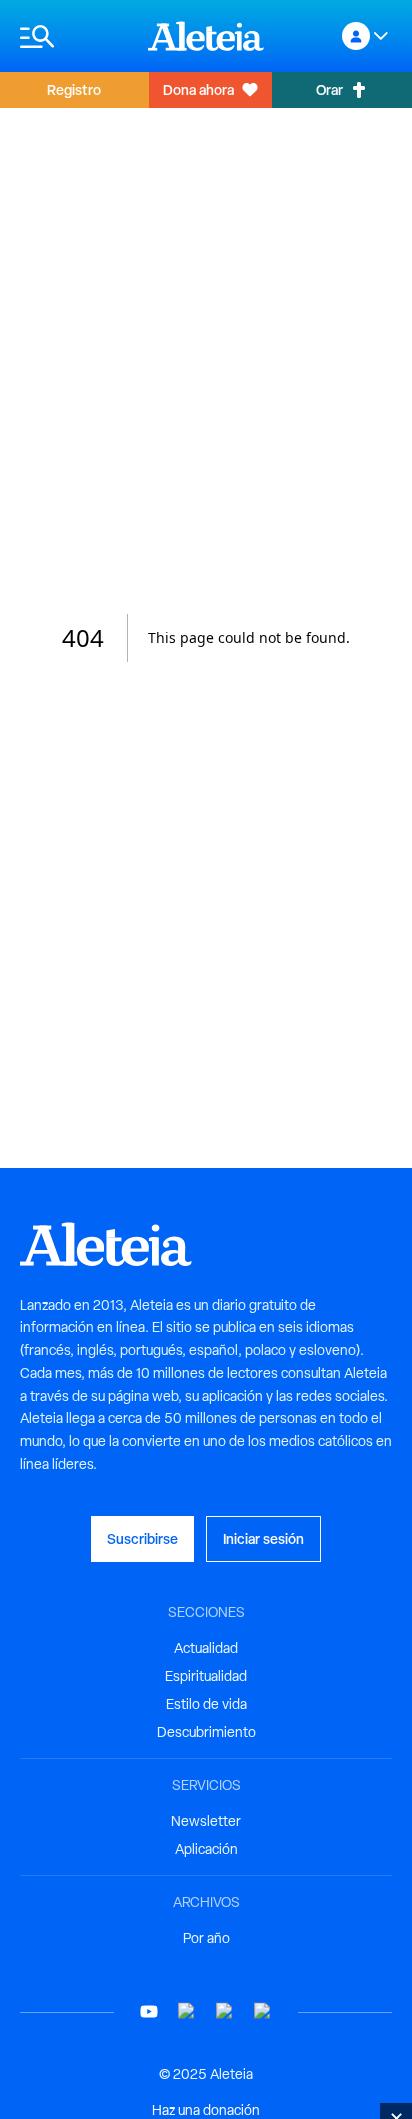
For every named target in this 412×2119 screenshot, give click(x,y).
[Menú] (74, 36)
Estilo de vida (206, 1704)
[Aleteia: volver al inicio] (206, 36)
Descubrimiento (206, 1732)
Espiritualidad (206, 1676)
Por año (206, 1938)
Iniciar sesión (263, 1538)
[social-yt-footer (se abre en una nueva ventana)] (149, 2011)
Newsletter (206, 1821)
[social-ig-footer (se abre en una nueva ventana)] (263, 2011)
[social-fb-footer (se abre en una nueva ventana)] (187, 2011)
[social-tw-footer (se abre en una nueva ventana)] (225, 2011)
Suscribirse (142, 1538)
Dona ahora (198, 89)
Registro (74, 89)
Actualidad (206, 1648)
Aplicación (206, 1849)
